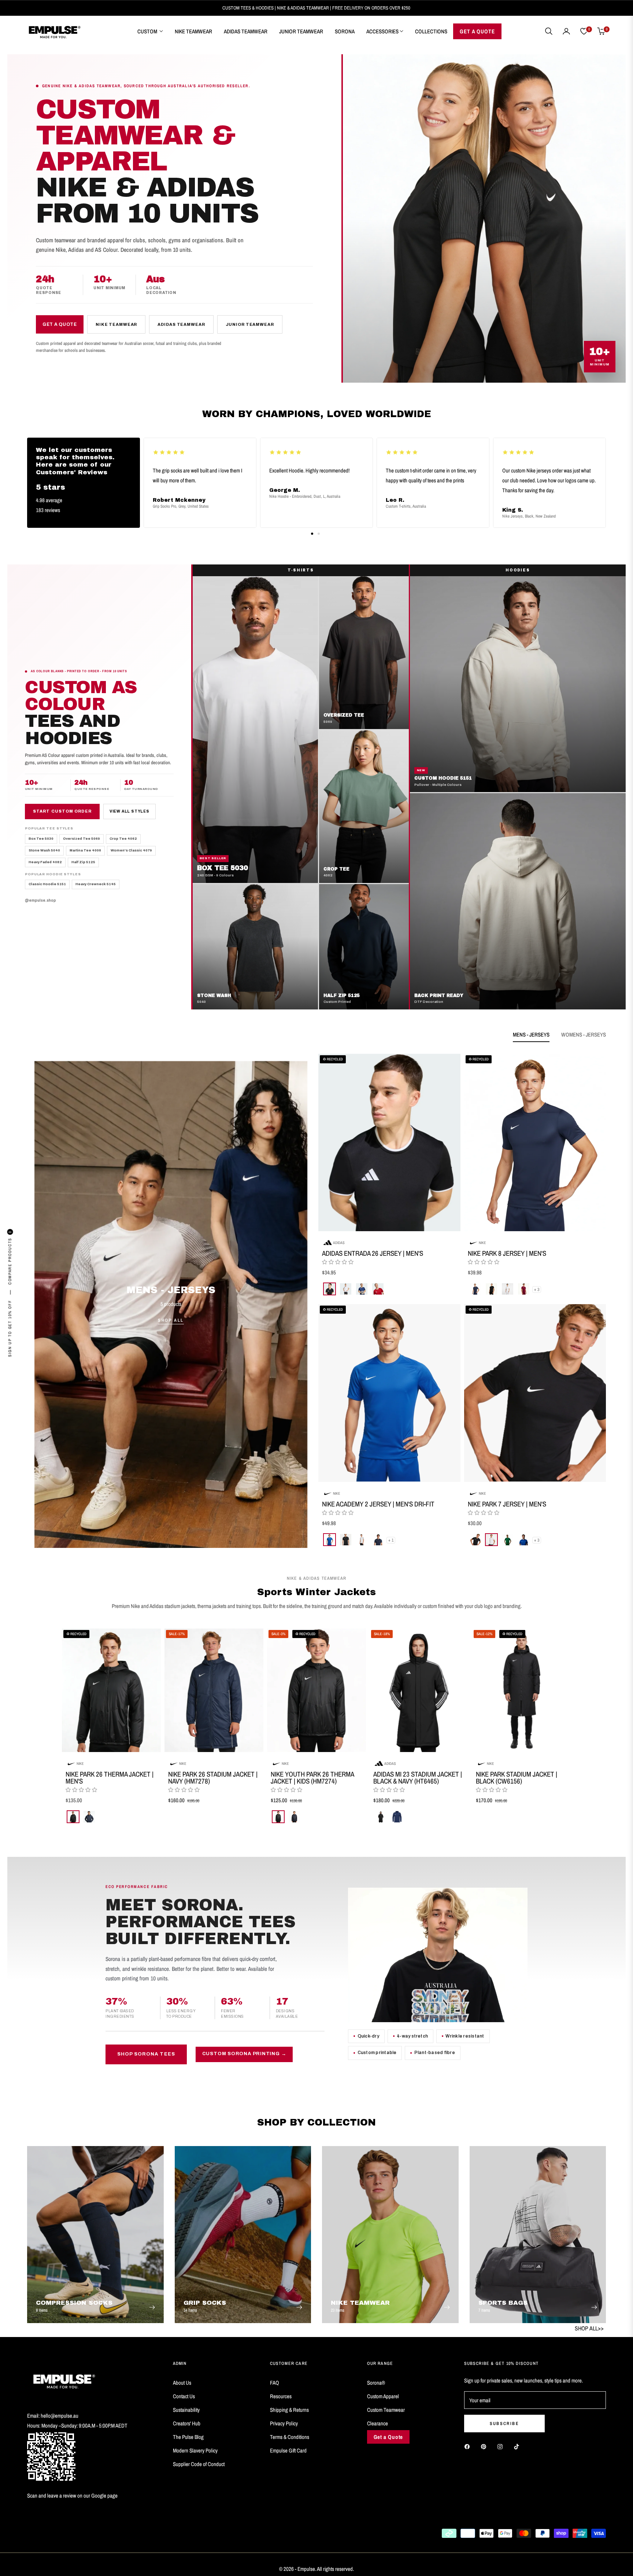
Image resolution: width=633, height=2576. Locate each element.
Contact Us (184, 2396)
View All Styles (129, 812)
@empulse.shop (40, 901)
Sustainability (186, 2410)
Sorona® (376, 2383)
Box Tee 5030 (41, 839)
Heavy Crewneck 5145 (96, 884)
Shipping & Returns (289, 2410)
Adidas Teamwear (181, 324)
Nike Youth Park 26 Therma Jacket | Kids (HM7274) (312, 1778)
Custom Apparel (383, 2396)
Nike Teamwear (116, 324)
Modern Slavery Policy (195, 2450)
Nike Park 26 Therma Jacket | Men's (110, 1778)
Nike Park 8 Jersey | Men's (507, 1253)
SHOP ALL (171, 1320)
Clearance (377, 2423)
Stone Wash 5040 (44, 851)
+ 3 (537, 1289)
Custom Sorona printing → (244, 2054)
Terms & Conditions (290, 2437)
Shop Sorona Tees (146, 2054)
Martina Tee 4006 (85, 851)
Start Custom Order (62, 812)
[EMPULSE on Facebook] (469, 2446)
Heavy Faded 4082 (45, 862)
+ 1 (391, 1540)
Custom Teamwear (386, 2410)
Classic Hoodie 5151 (47, 884)
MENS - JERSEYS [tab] (531, 1035)
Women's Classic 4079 (131, 851)
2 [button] (319, 534)
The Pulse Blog (188, 2437)
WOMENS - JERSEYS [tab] (584, 1035)
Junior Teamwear (250, 324)
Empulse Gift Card (288, 2450)
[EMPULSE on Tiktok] (518, 2446)
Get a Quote (60, 324)
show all (316, 1837)
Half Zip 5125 (83, 862)
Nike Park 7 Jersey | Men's (507, 1504)
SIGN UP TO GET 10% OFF (10, 1329)
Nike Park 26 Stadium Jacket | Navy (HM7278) (213, 1778)
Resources (281, 2396)
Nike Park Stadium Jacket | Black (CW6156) (517, 1778)
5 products (171, 1304)
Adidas (339, 1243)
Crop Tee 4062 (123, 839)
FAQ (275, 2383)
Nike (482, 1243)
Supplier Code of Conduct (199, 2464)
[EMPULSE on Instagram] (502, 2446)
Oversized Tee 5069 (82, 839)
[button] (549, 31)
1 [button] (312, 534)
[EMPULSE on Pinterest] (485, 2446)
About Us (182, 2383)
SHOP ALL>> (589, 2328)
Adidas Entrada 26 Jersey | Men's (373, 1253)
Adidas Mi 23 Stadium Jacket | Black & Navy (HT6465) (418, 1778)
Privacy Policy (284, 2423)
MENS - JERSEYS (171, 1290)
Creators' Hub (187, 2423)
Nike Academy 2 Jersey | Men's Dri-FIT (378, 1504)
